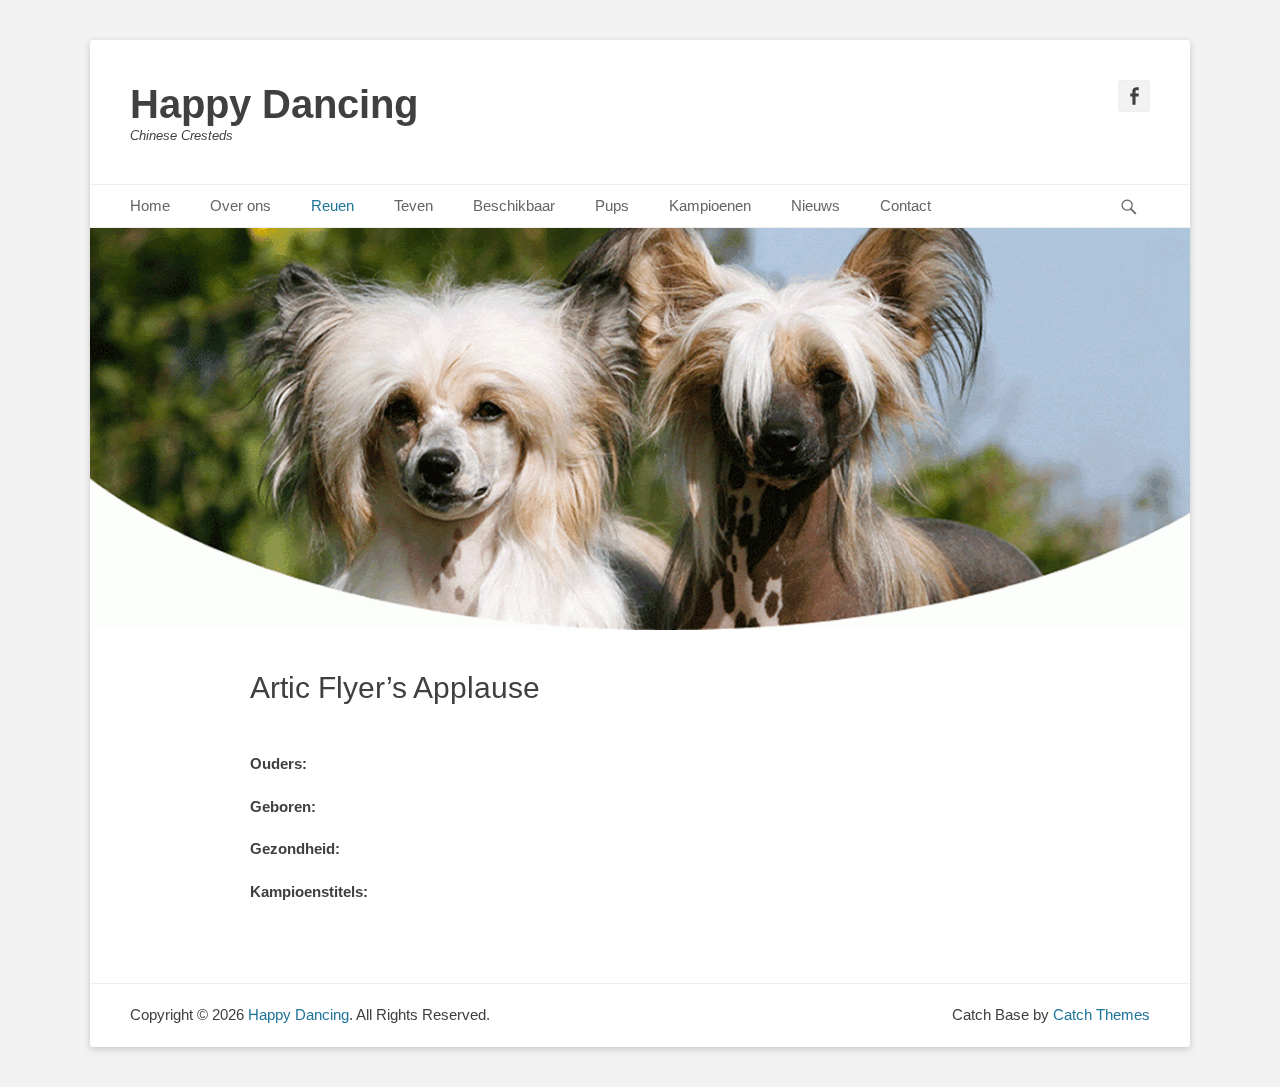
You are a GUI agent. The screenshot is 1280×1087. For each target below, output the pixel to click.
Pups (612, 205)
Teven (413, 205)
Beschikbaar (514, 205)
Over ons (240, 205)
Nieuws (815, 205)
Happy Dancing (274, 104)
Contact (905, 205)
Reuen (332, 205)
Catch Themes (1101, 1014)
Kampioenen (710, 205)
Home (150, 205)
